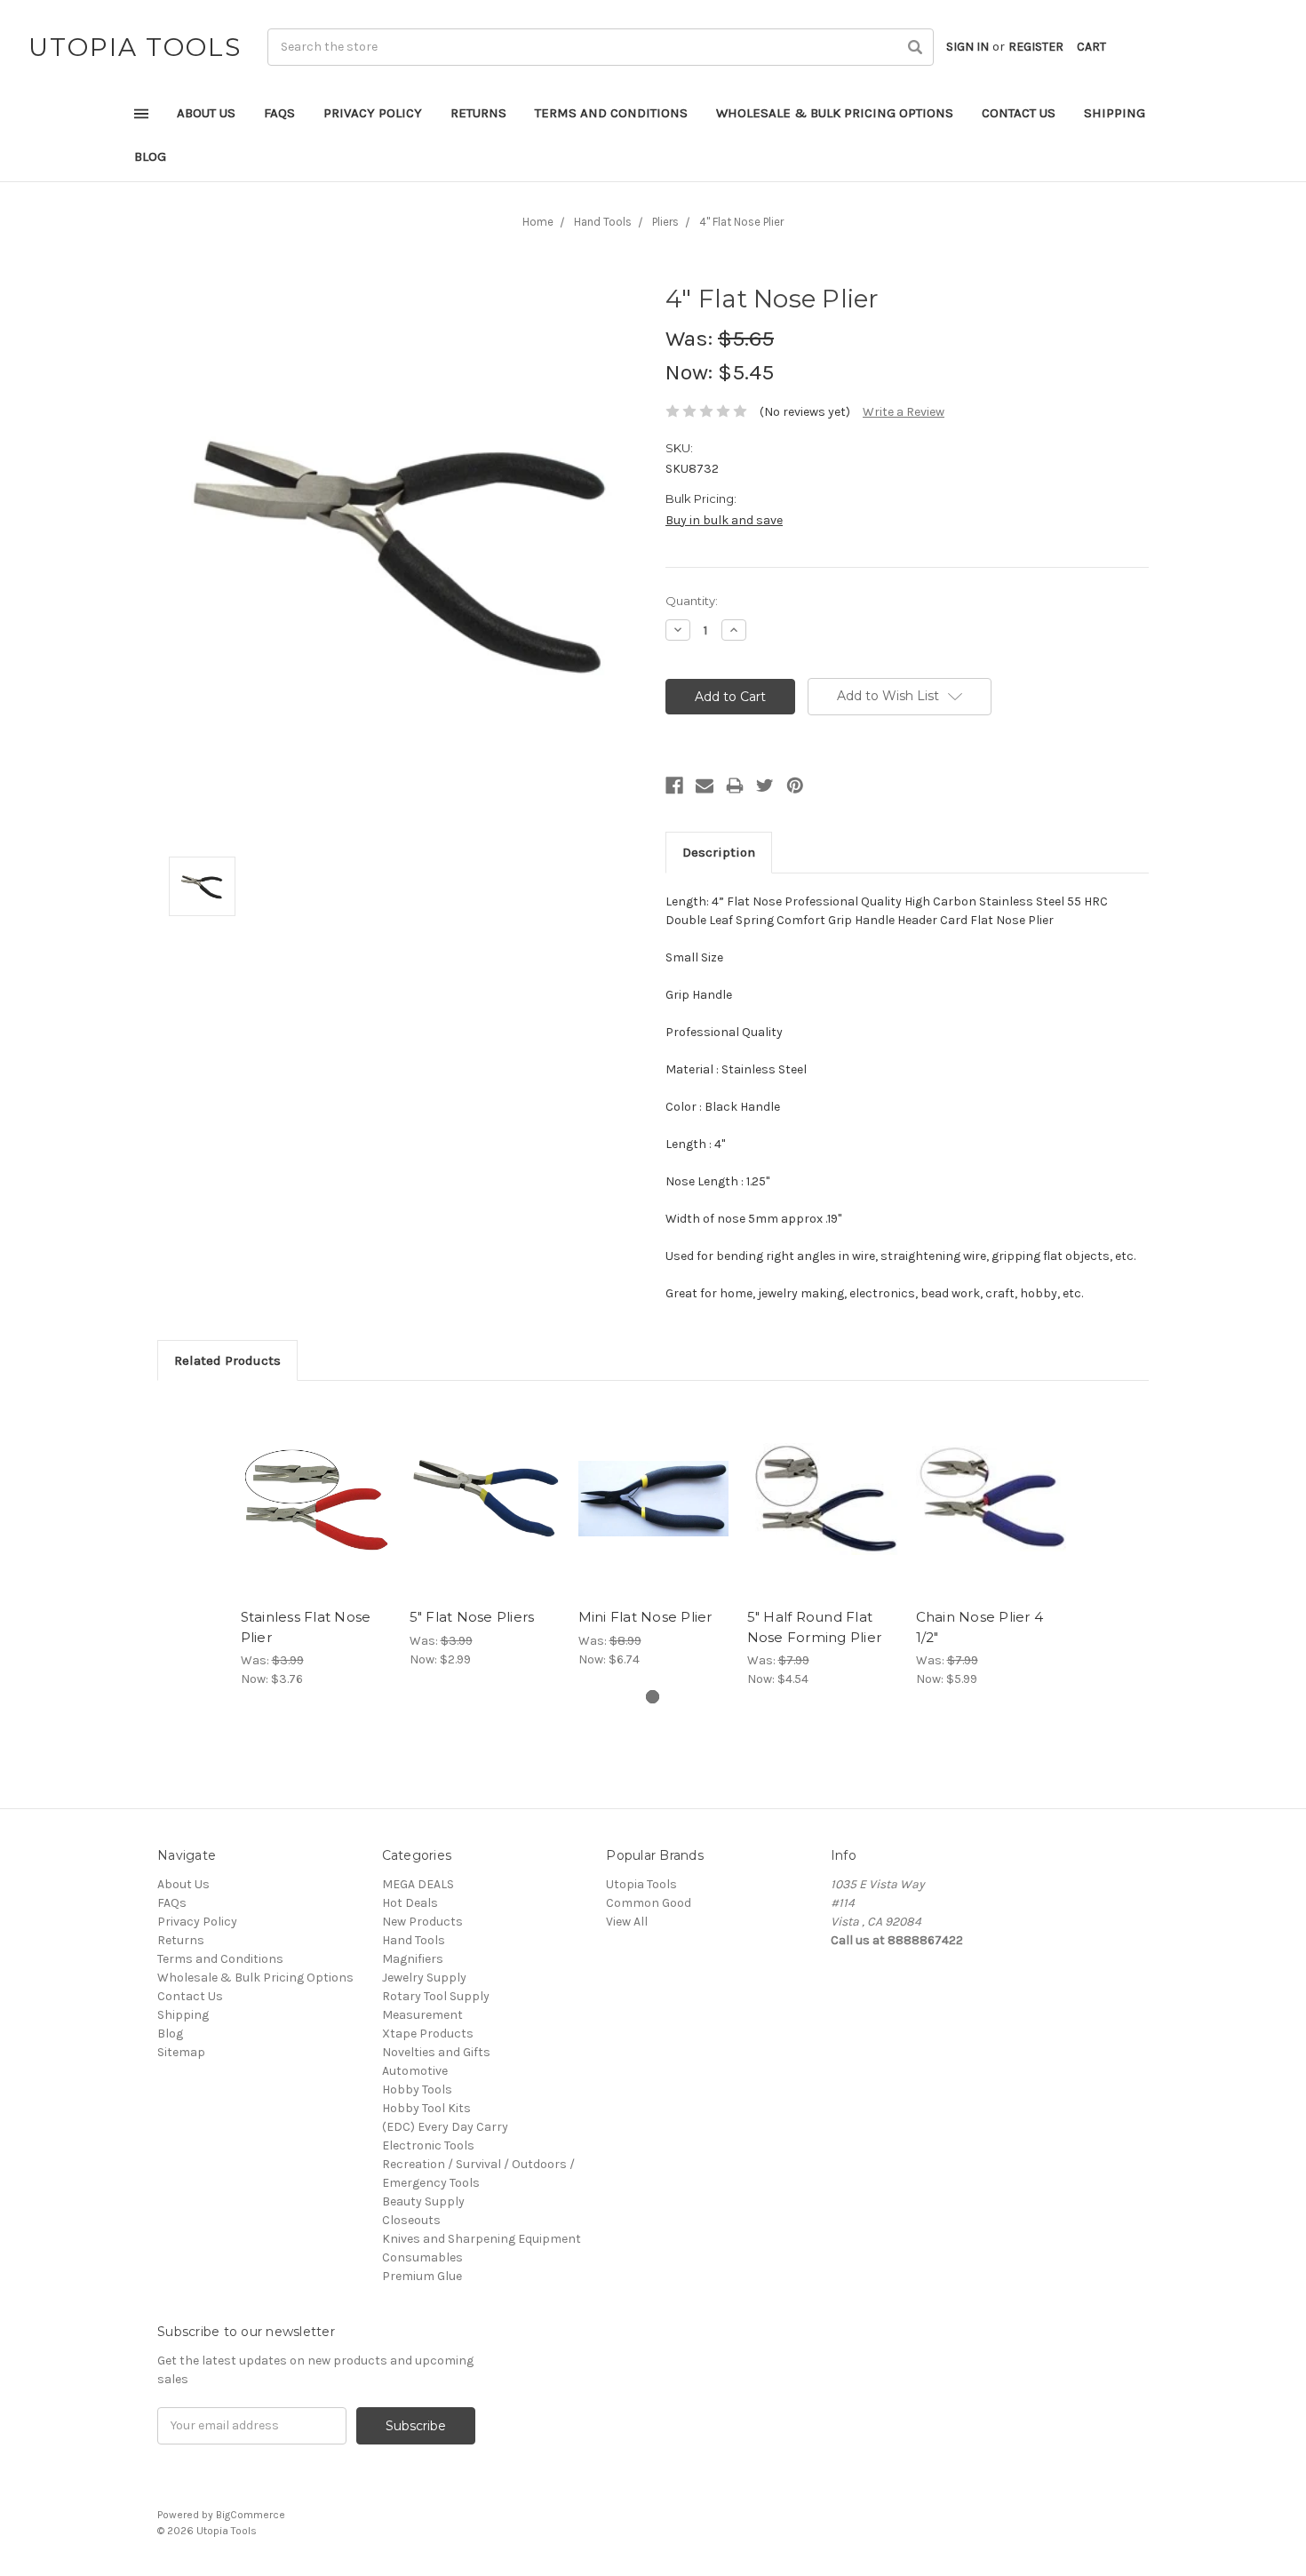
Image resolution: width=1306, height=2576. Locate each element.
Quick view (315, 1483)
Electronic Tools (428, 2145)
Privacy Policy (373, 113)
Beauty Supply (423, 2201)
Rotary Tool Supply (436, 1996)
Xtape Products (428, 2034)
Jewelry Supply (424, 1978)
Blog (150, 156)
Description (719, 852)
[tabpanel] (315, 1544)
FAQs (279, 113)
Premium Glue (422, 2276)
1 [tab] (653, 1697)
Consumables (422, 2257)
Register (1036, 47)
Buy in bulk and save (724, 520)
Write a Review (904, 412)
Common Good (649, 1903)
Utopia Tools (641, 1884)
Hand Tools (414, 1940)
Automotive (415, 2071)
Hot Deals (410, 1903)
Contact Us (1019, 113)
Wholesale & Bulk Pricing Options (835, 113)
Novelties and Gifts (436, 2052)
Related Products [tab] (227, 1360)
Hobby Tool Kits (426, 2108)
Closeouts (411, 2220)
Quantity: (692, 601)
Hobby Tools (417, 2090)
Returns (478, 113)
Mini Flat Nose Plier (645, 1617)
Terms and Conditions (611, 113)
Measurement (422, 2015)
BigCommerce (251, 2515)
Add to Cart (316, 1514)
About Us (206, 113)
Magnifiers (413, 1959)
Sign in (968, 47)
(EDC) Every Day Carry (445, 2127)
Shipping (1115, 113)
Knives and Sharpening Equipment (482, 2239)
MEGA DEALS (418, 1884)
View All (627, 1922)
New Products (422, 1922)
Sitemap (181, 2052)
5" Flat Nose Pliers (472, 1617)
